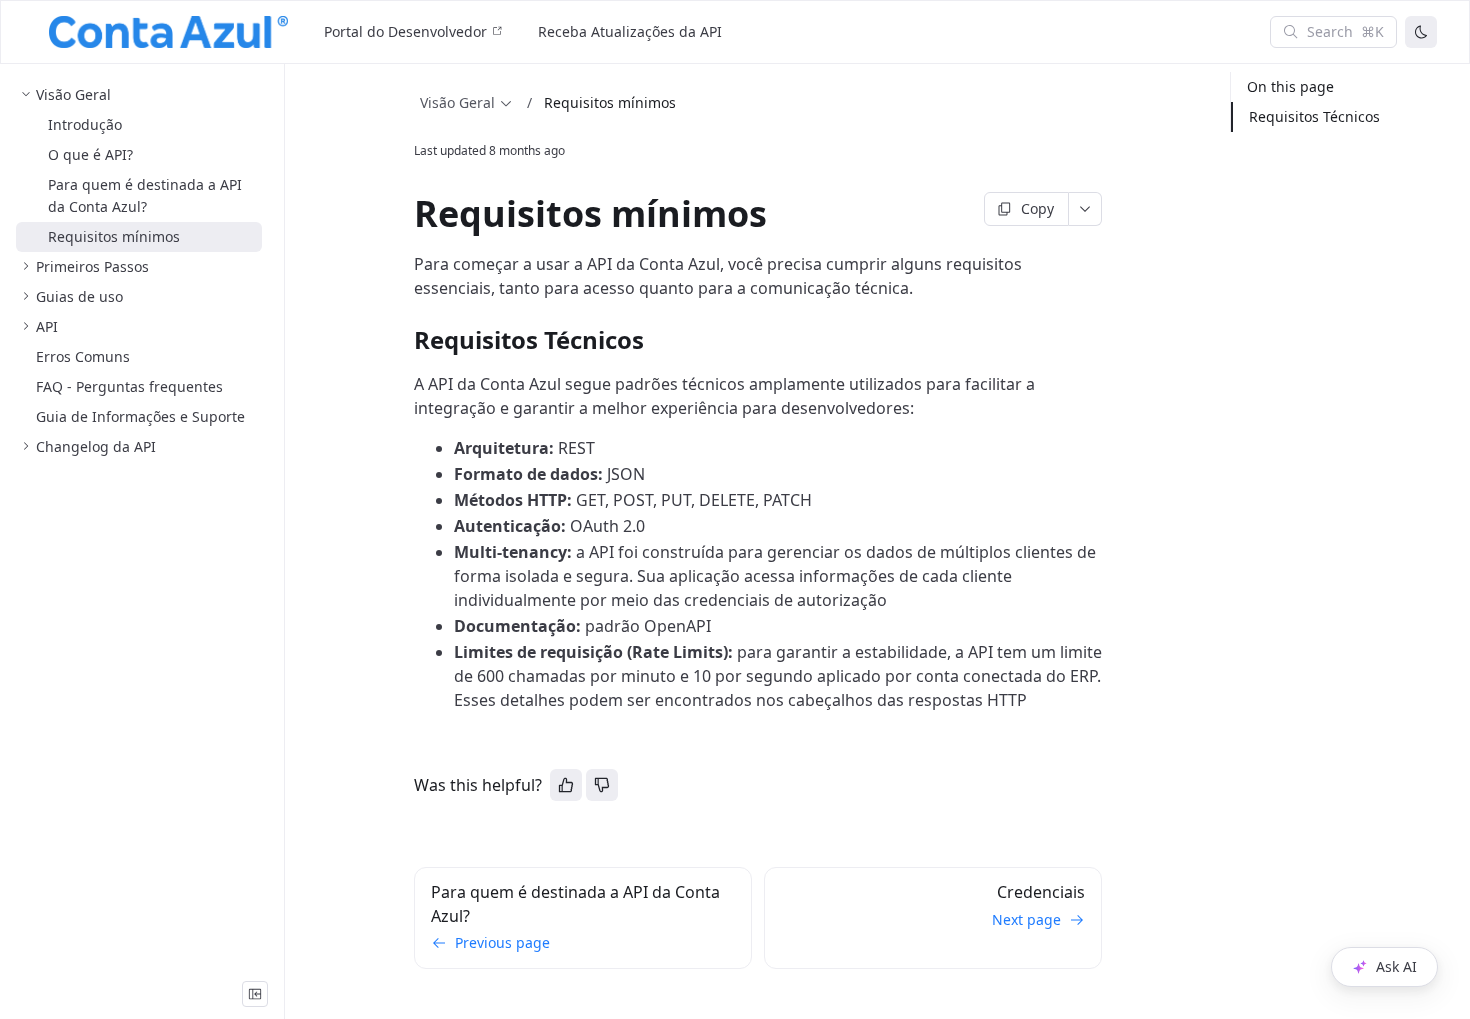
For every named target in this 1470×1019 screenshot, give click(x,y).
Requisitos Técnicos (1314, 116)
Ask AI (1396, 966)
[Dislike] (602, 785)
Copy (1037, 208)
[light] (1421, 32)
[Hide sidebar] (255, 994)
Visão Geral (457, 102)
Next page (1026, 919)
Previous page (502, 942)
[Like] (566, 785)
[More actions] (1085, 209)
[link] (139, 95)
